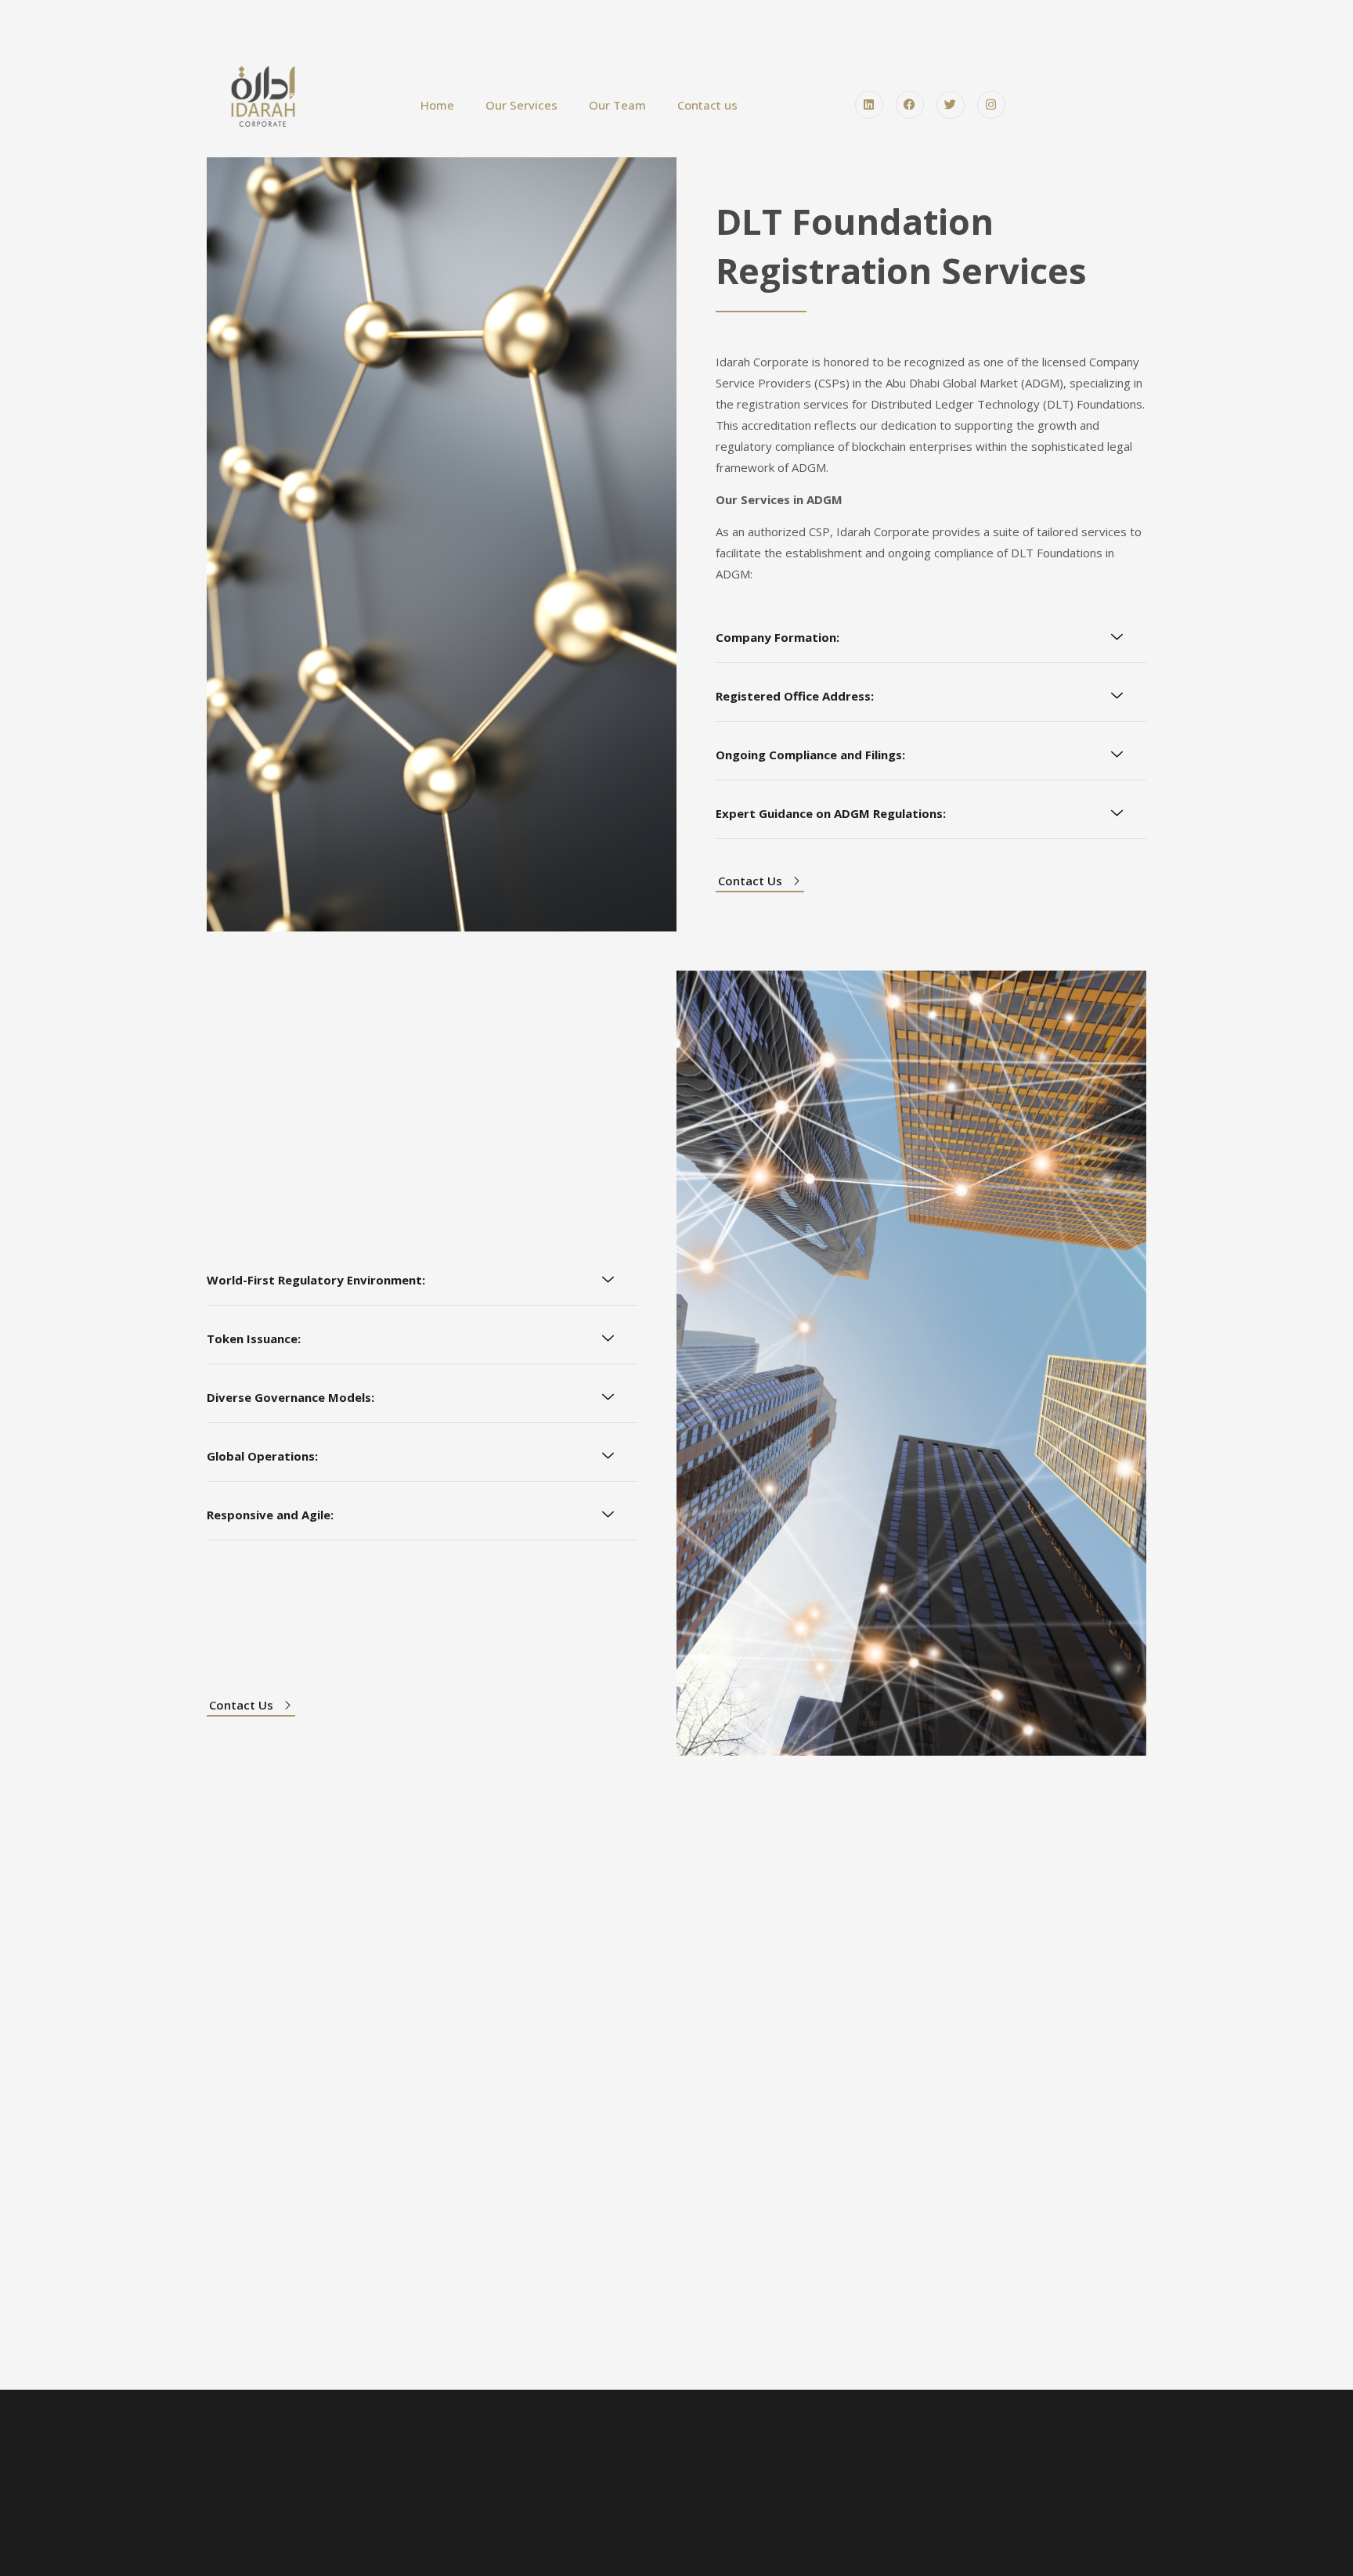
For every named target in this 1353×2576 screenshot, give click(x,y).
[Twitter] (951, 105)
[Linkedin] (869, 105)
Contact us (707, 105)
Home (437, 105)
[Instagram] (991, 105)
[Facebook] (910, 105)
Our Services (521, 105)
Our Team (617, 105)
